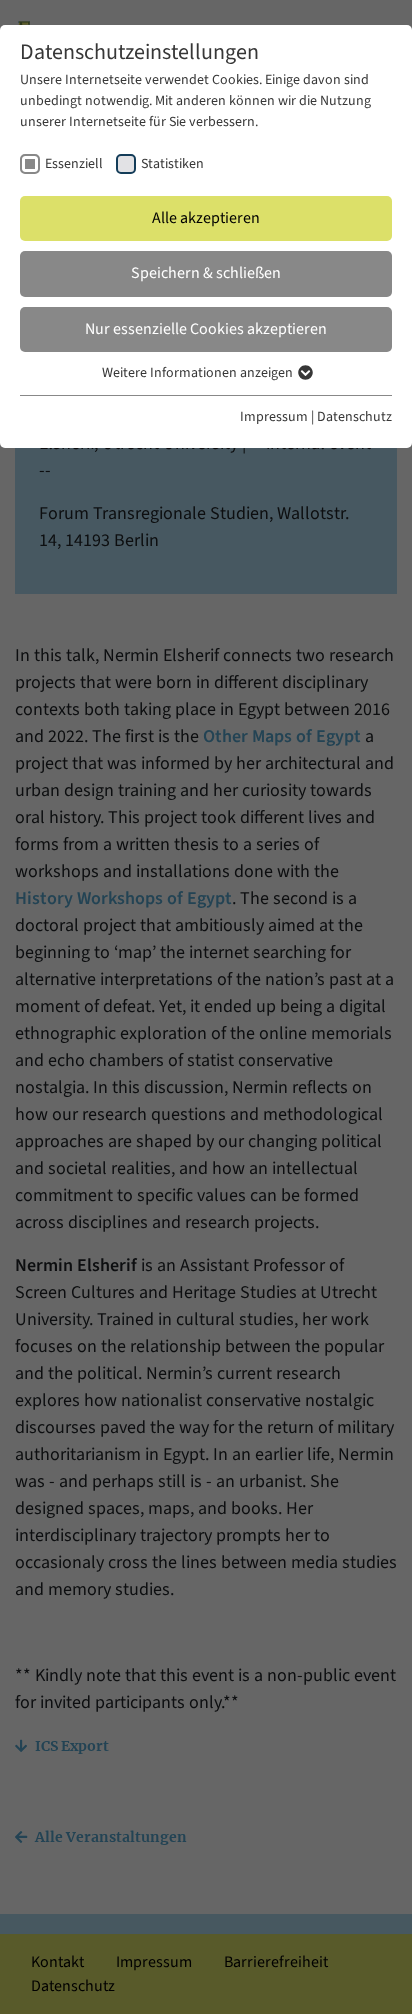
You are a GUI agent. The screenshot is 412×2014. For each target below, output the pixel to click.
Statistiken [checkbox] (172, 164)
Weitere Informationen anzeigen (199, 373)
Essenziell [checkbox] (74, 164)
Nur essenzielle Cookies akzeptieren (206, 329)
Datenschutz (354, 417)
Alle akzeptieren (206, 218)
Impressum (274, 417)
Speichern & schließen (206, 273)
